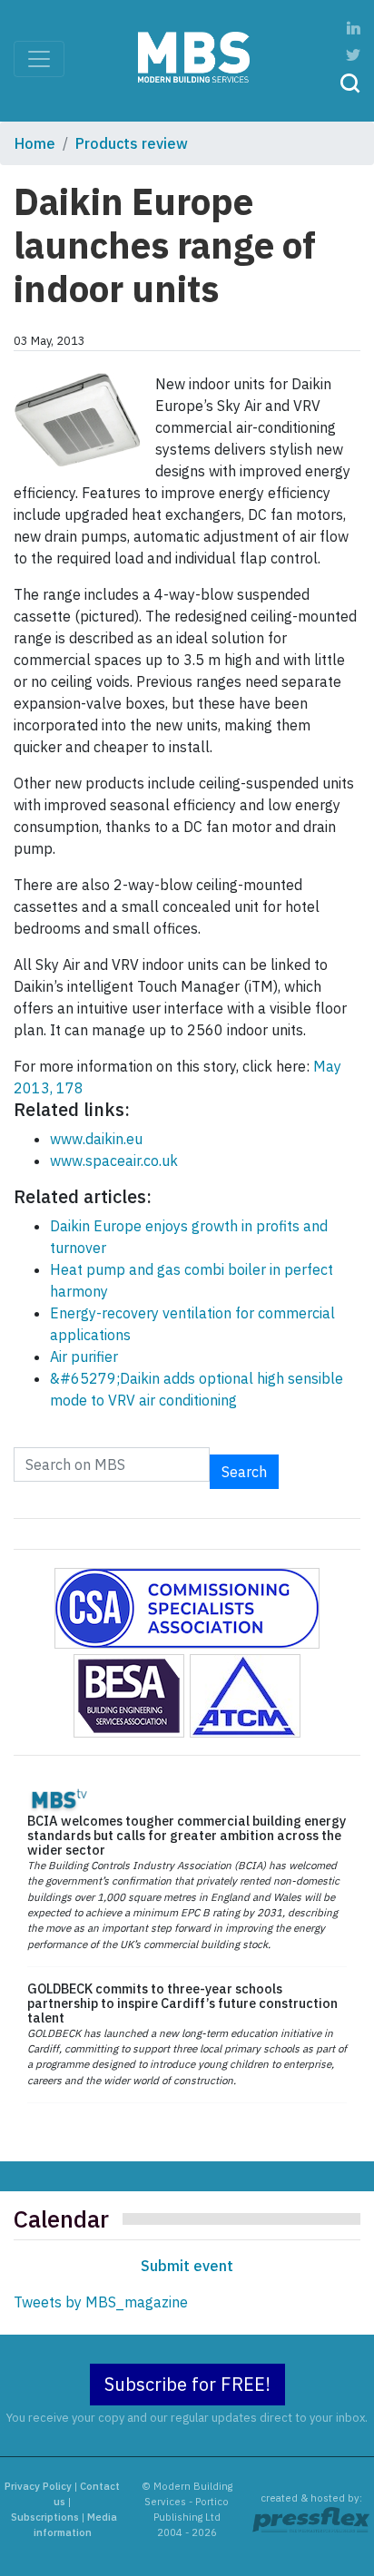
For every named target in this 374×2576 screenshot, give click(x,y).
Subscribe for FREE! (187, 2384)
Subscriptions (45, 2517)
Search (244, 1472)
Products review (132, 143)
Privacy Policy (38, 2486)
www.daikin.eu (96, 1139)
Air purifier (84, 1357)
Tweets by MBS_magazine (101, 2302)
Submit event (187, 2266)
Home (35, 143)
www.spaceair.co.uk (114, 1161)
